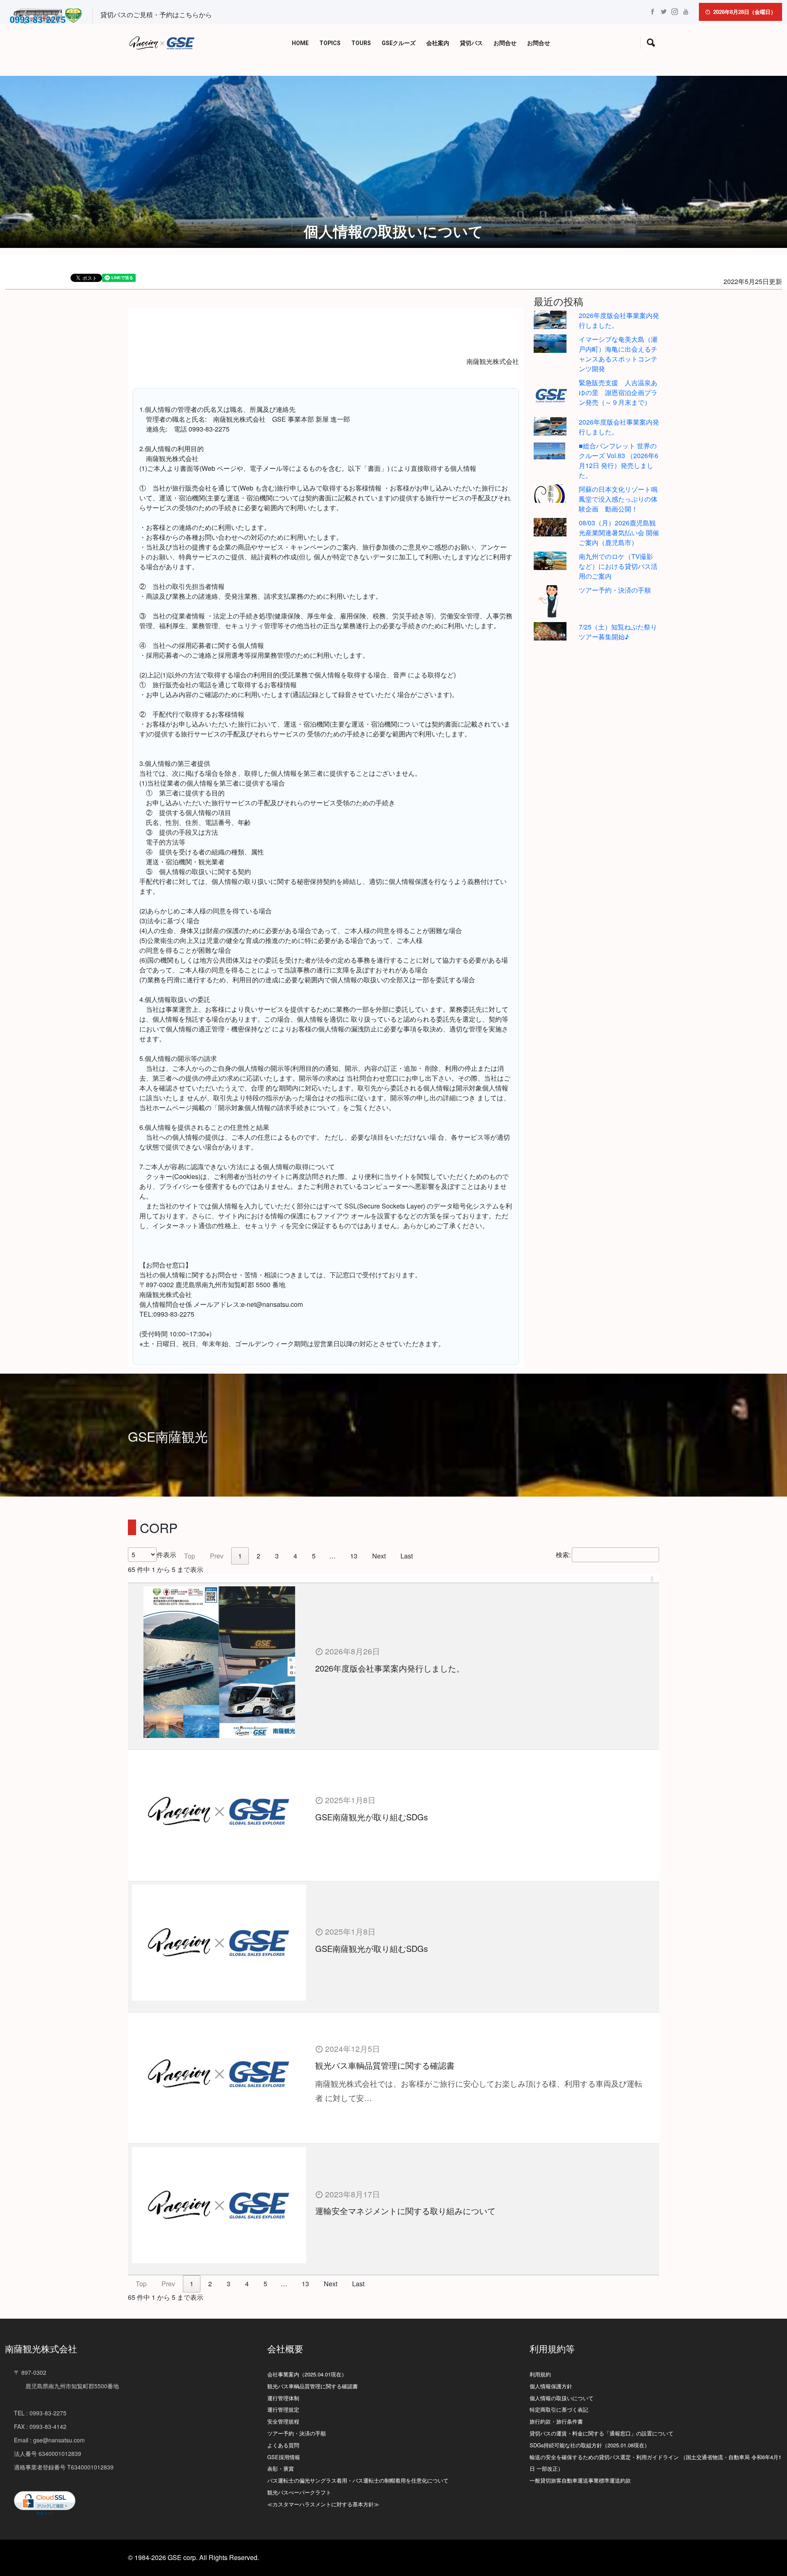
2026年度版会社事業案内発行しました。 (390, 1668)
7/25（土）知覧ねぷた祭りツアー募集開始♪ (618, 632)
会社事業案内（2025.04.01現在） (307, 2374)
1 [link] (240, 1556)
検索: (563, 1555)
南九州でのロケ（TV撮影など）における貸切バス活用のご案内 (618, 566)
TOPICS (330, 43)
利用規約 (540, 2374)
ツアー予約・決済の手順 (615, 590)
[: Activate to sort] (393, 1579)
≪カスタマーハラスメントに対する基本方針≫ (323, 2504)
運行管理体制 (283, 2398)
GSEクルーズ (399, 43)
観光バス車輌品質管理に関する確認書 (385, 2065)
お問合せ (505, 43)
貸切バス (471, 43)
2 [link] (258, 1556)
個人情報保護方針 (551, 2386)
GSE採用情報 (284, 2457)
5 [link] (314, 1556)
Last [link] (407, 1556)
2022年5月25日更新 (753, 281)
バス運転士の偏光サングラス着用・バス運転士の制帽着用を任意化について (358, 2480)
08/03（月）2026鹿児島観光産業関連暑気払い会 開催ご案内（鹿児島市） (619, 533)
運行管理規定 (283, 2409)
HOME (300, 43)
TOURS (361, 43)
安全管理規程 (283, 2421)
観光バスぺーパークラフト (299, 2492)
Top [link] (190, 1556)
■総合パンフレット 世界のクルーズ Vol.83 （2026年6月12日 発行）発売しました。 (619, 460)
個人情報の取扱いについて (562, 2398)
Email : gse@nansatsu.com (49, 2440)
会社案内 (438, 43)
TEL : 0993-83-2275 (40, 2413)
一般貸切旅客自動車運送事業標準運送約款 (580, 2480)
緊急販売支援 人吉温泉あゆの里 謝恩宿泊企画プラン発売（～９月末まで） (618, 392)
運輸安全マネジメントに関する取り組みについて (405, 2211)
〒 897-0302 (30, 2372)
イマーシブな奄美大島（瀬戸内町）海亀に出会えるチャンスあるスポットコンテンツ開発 (618, 354)
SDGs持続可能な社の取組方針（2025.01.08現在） (590, 2445)
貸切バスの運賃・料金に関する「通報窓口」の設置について (602, 2433)
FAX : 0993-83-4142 (40, 2426)
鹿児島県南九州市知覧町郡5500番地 (66, 2386)
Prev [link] (217, 1556)
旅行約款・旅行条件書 (556, 2421)
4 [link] (295, 1556)
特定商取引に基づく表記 (559, 2409)
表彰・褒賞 (281, 2468)
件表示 (166, 1555)
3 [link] (277, 1556)
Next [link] (379, 1556)
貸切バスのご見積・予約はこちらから (156, 15)
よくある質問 (283, 2445)
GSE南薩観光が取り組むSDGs (372, 1817)
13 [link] (354, 1556)
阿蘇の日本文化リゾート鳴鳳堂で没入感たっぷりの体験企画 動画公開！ (618, 499)
